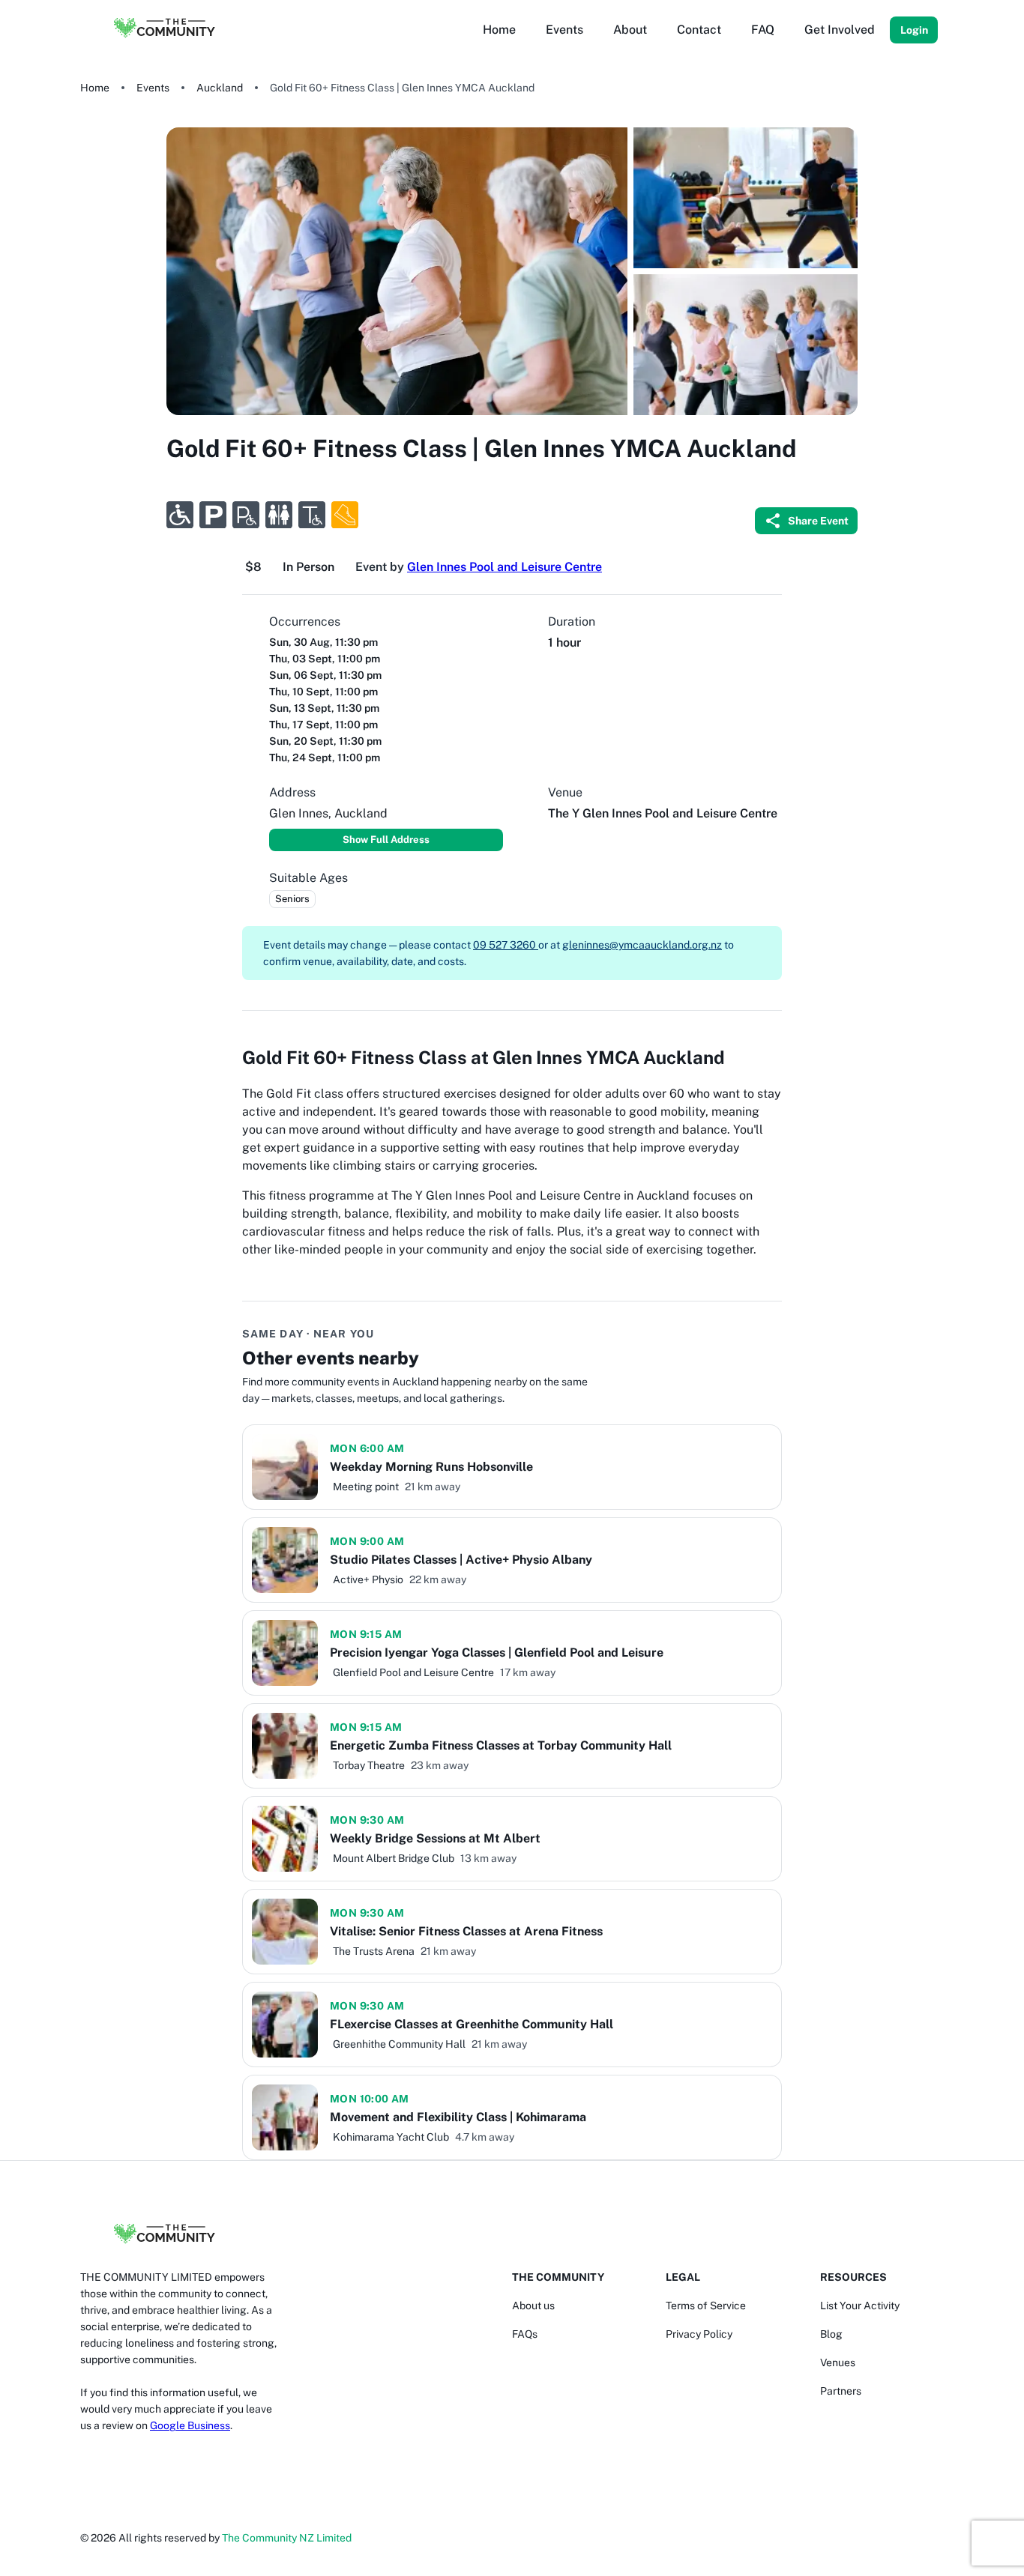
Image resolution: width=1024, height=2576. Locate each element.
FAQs (525, 2334)
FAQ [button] (763, 30)
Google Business (190, 2425)
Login (914, 30)
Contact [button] (699, 30)
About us (533, 2306)
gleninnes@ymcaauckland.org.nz (642, 945)
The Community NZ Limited (287, 2538)
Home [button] (499, 30)
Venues (838, 2362)
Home (95, 88)
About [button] (630, 30)
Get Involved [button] (840, 30)
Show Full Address (386, 840)
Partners (841, 2391)
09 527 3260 (506, 945)
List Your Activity (860, 2306)
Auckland (220, 88)
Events (153, 88)
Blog (831, 2334)
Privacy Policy (699, 2334)
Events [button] (564, 30)
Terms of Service (706, 2306)
